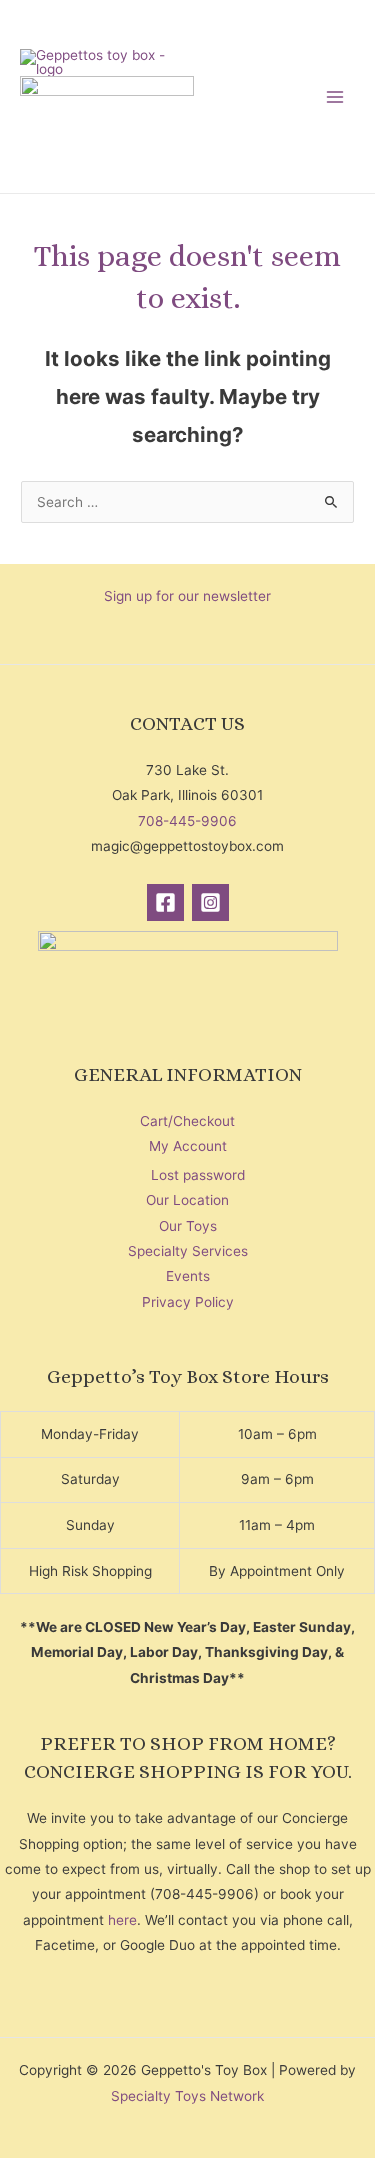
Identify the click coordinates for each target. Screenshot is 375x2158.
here (122, 1920)
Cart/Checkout (187, 1121)
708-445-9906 (187, 821)
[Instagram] (210, 902)
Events (188, 1276)
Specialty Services (188, 1251)
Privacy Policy (188, 1302)
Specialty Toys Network (187, 2096)
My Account (188, 1146)
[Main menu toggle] (335, 96)
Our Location (187, 1200)
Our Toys (188, 1226)
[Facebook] (165, 902)
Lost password (198, 1175)
